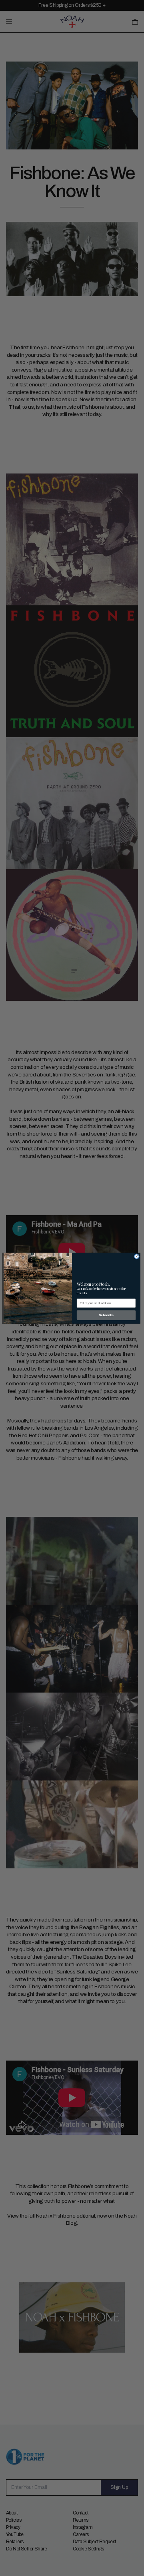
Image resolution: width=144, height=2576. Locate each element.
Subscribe (106, 1315)
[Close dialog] (137, 1256)
